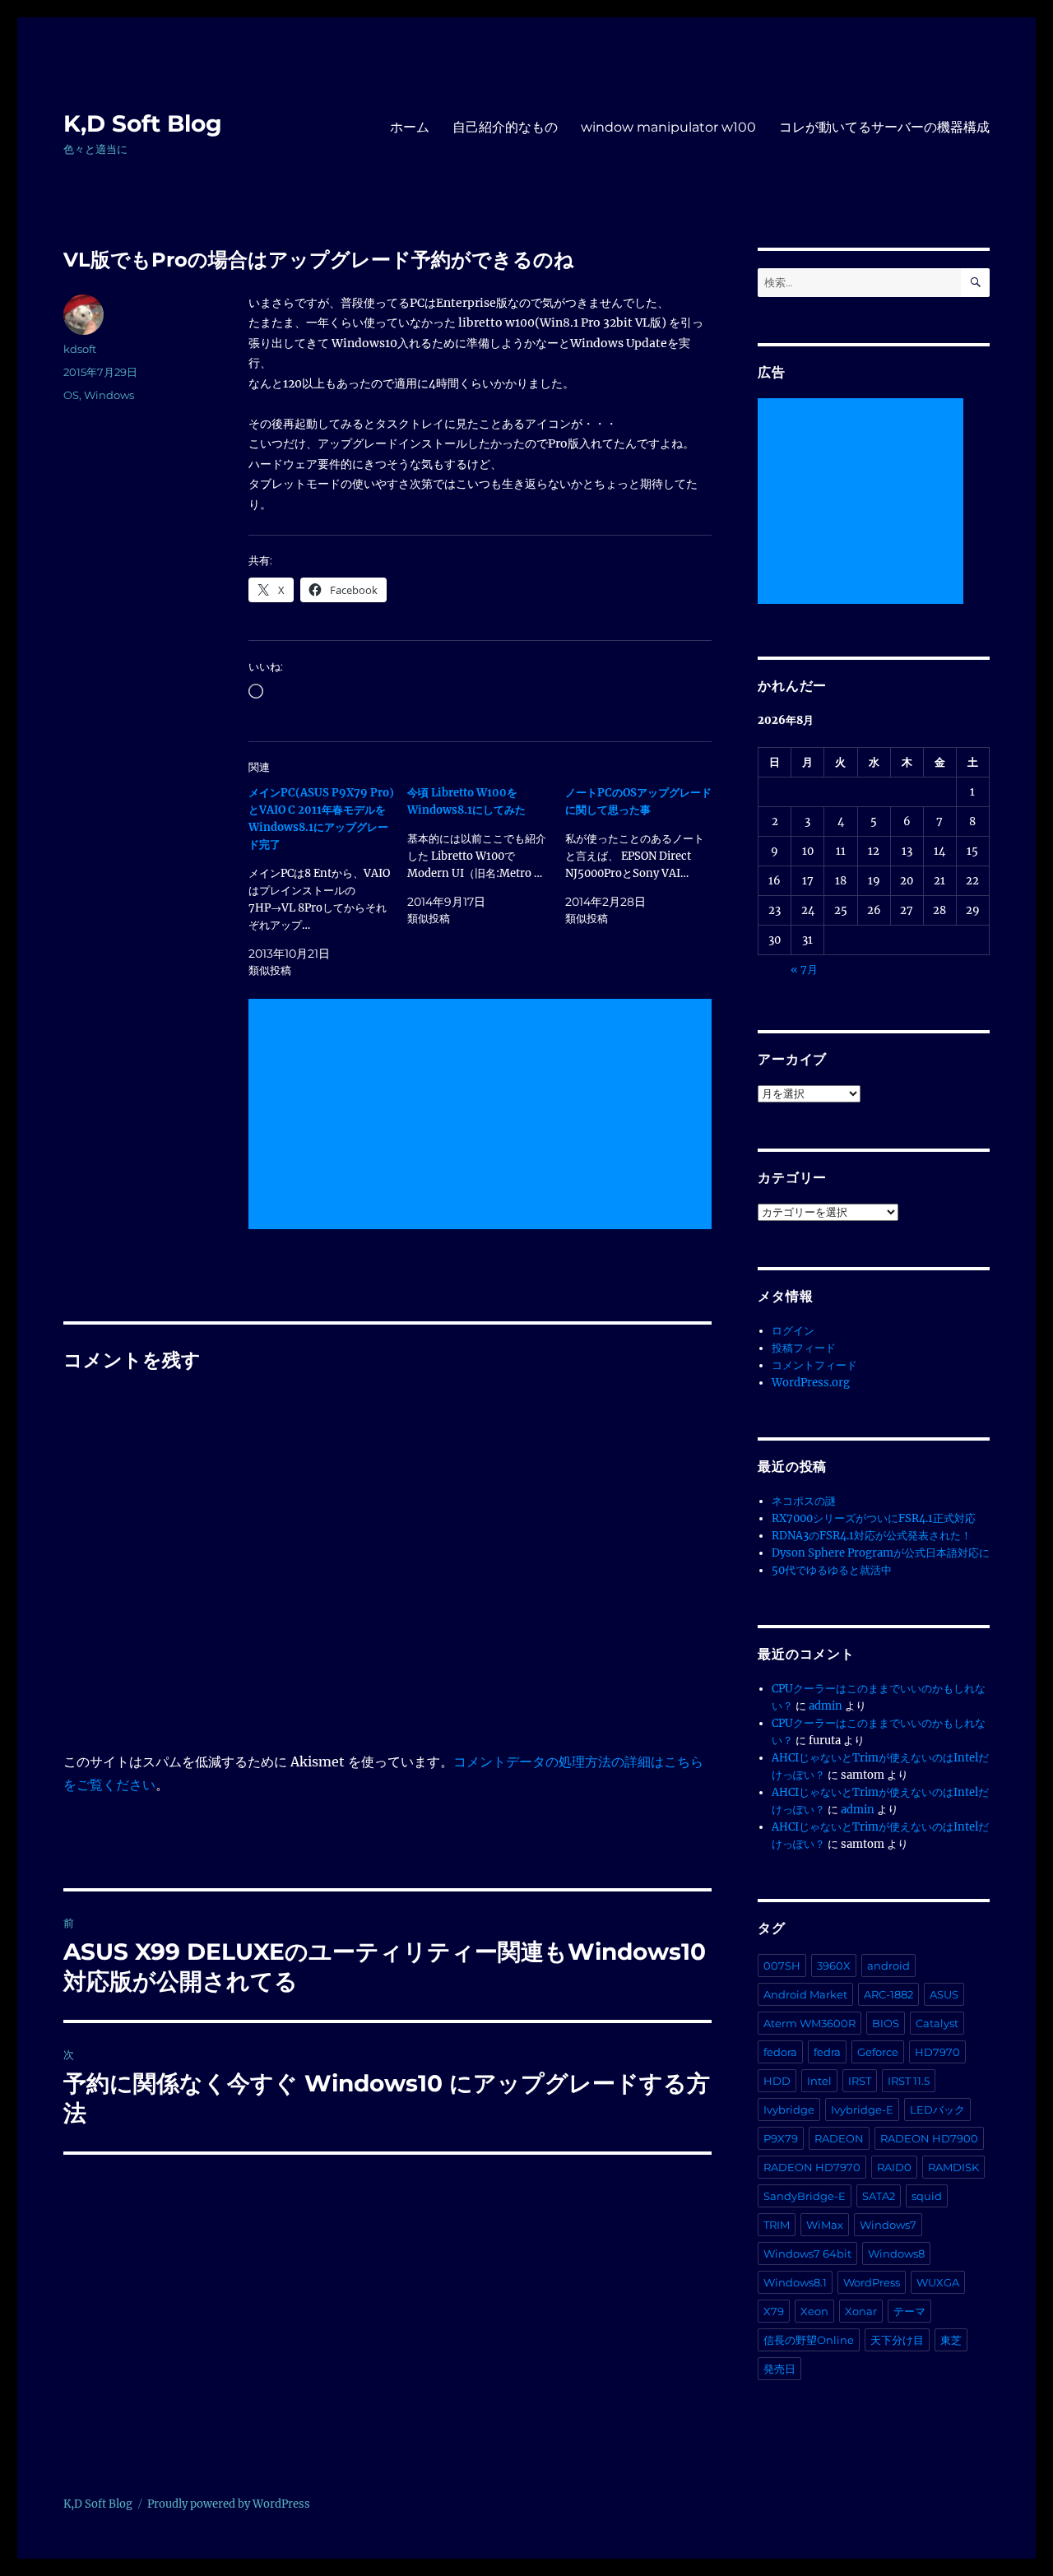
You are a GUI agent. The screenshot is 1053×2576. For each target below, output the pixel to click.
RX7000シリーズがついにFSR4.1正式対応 (874, 1518)
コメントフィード (814, 1365)
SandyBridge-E (805, 2196)
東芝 (951, 2340)
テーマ (909, 2311)
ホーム (410, 127)
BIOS (886, 2023)
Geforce (878, 2052)
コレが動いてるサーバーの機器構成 (884, 127)
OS (71, 395)
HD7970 (937, 2052)
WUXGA (938, 2282)
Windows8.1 (795, 2282)
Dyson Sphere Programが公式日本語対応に (881, 1553)
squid (927, 2196)
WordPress (872, 2282)
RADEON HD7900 (929, 2138)
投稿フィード (804, 1348)
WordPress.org (811, 1383)
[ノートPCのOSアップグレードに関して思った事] (644, 856)
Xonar (861, 2311)
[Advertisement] (483, 1116)
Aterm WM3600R (809, 2023)
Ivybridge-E (862, 2110)
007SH (782, 1966)
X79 (774, 2311)
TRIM (777, 2225)
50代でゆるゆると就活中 (832, 1570)
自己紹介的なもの (505, 127)
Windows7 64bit (807, 2253)
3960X (834, 1966)
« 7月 (804, 970)
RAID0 (894, 2167)
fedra (827, 2052)
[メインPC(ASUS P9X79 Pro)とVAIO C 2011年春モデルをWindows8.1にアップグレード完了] (327, 882)
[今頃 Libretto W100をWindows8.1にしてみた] (486, 856)
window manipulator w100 (668, 127)
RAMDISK (953, 2167)
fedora (780, 2052)
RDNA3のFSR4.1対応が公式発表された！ (872, 1536)
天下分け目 (897, 2340)
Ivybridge (789, 2110)
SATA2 (879, 2196)
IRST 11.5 (909, 2081)
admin (826, 1706)
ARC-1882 (888, 1994)
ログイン (793, 1331)
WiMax (825, 2225)
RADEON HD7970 (812, 2167)
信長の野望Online (809, 2340)
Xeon (814, 2311)
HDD (777, 2081)
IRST (860, 2081)
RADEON (839, 2138)
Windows (109, 395)
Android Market (805, 1994)
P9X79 (781, 2138)
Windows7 (888, 2225)
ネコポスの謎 (804, 1501)
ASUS (944, 1994)
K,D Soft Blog (143, 123)
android (888, 1966)
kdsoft (80, 349)
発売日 (779, 2369)
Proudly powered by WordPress (229, 2504)
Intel (819, 2081)
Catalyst (937, 2023)
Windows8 (896, 2253)
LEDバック (937, 2110)
